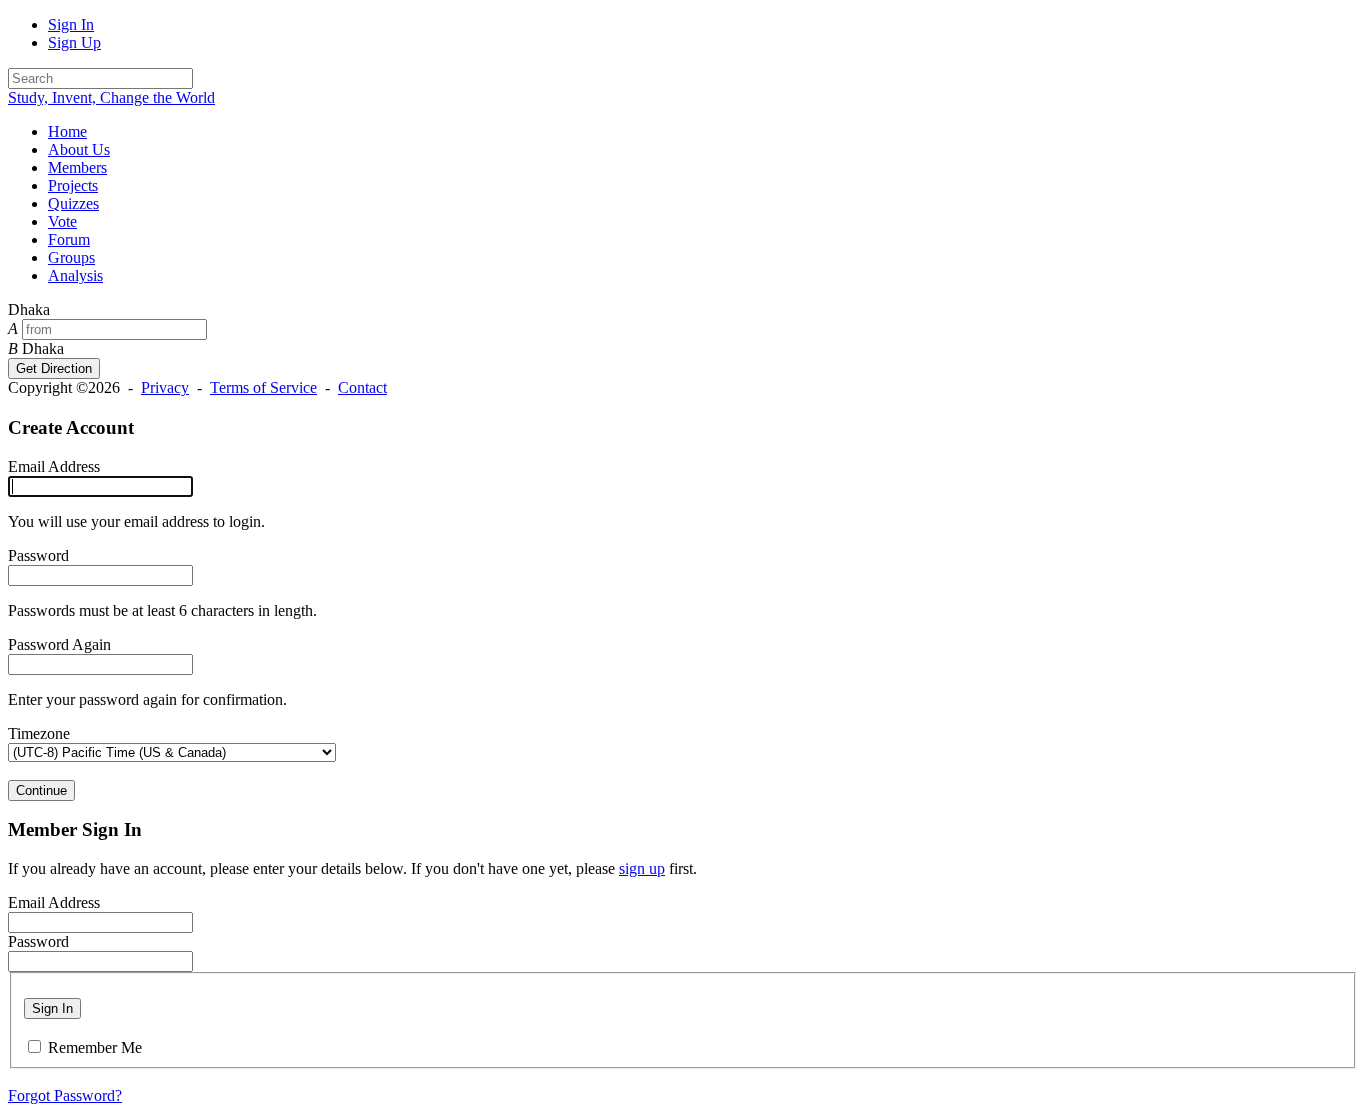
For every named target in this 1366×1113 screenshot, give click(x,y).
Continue (41, 790)
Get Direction (54, 368)
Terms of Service (263, 387)
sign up (642, 868)
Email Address (54, 466)
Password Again (59, 644)
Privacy (165, 387)
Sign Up (74, 42)
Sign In (71, 24)
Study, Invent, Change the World (111, 97)
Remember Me (95, 1047)
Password (38, 555)
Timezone (39, 733)
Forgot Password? (65, 1095)
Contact (362, 387)
